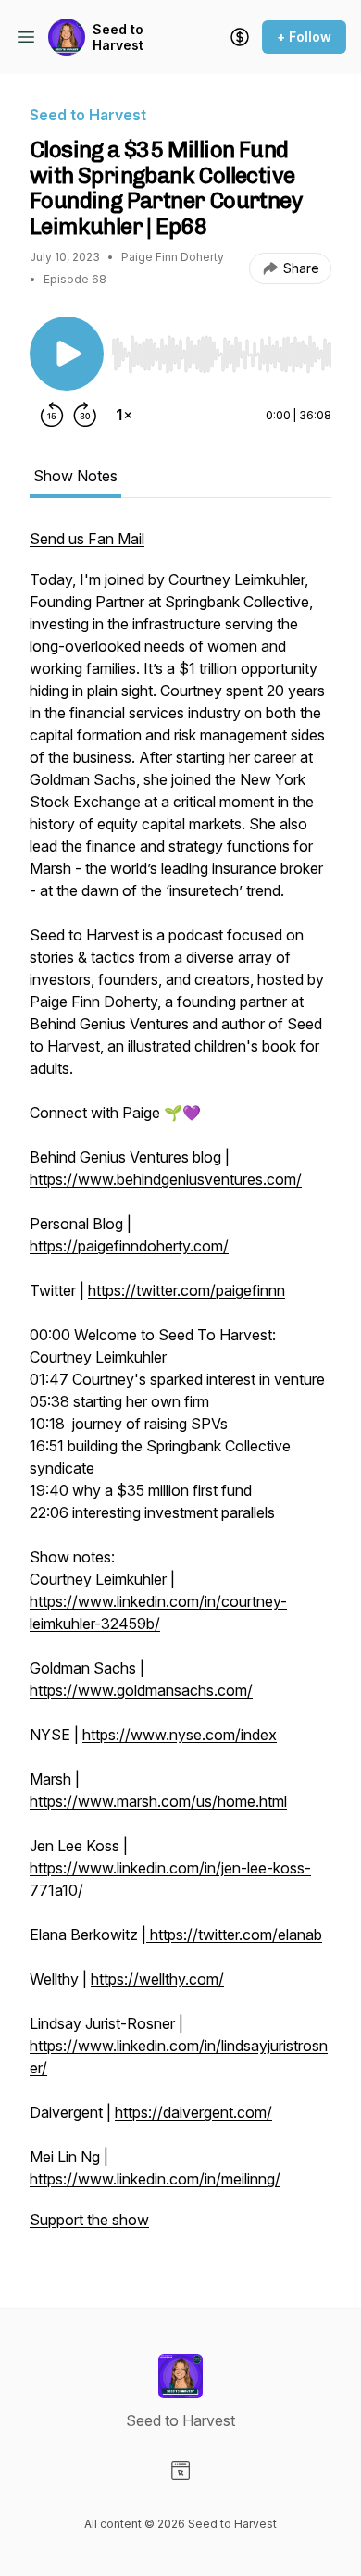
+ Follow (304, 37)
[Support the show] (240, 37)
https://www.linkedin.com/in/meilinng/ (155, 2179)
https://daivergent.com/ (193, 2112)
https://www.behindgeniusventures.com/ (166, 1179)
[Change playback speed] (124, 415)
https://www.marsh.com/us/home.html (158, 1801)
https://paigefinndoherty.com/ (129, 1246)
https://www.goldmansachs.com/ (141, 1690)
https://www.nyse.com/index (180, 1735)
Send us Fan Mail (87, 539)
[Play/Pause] (67, 354)
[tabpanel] (180, 1388)
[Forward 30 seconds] (85, 415)
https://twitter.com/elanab (234, 1935)
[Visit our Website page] (180, 2470)
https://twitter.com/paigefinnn (187, 1290)
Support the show (89, 2220)
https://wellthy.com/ (157, 1979)
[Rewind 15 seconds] (52, 415)
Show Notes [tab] (75, 476)
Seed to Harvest (118, 37)
